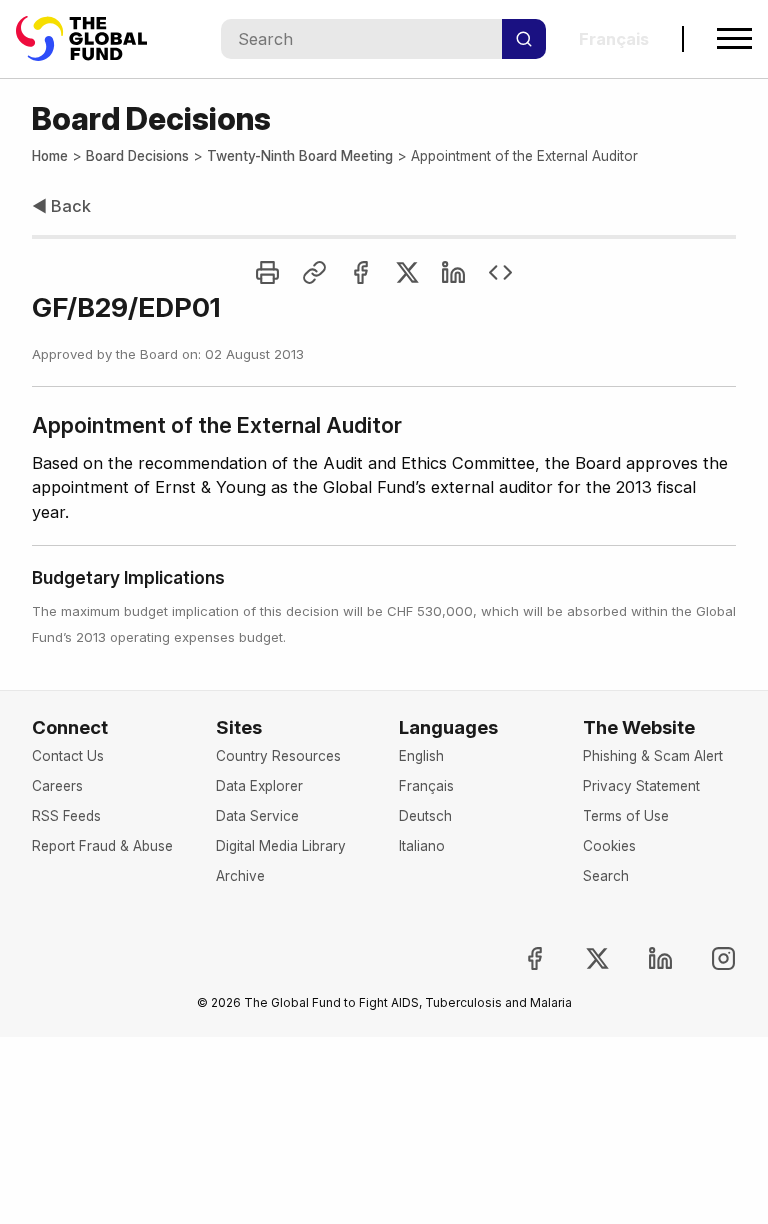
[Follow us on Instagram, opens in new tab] (707, 958)
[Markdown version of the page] (500, 272)
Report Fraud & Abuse (102, 846)
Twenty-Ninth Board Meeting (300, 156)
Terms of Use (626, 816)
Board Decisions (137, 156)
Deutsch (425, 816)
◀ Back (61, 206)
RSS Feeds (66, 816)
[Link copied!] (314, 272)
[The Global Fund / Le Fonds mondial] (91, 38)
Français (426, 786)
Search (606, 876)
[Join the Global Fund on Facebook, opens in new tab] (519, 958)
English (421, 756)
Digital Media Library (281, 846)
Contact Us (68, 756)
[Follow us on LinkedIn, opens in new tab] (644, 958)
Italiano (422, 846)
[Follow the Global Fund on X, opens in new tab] (581, 958)
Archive (240, 876)
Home (50, 156)
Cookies (609, 846)
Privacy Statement (641, 786)
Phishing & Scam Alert (653, 756)
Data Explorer (259, 786)
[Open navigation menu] (734, 38)
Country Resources (278, 756)
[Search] (524, 39)
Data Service (257, 816)
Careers (57, 786)
